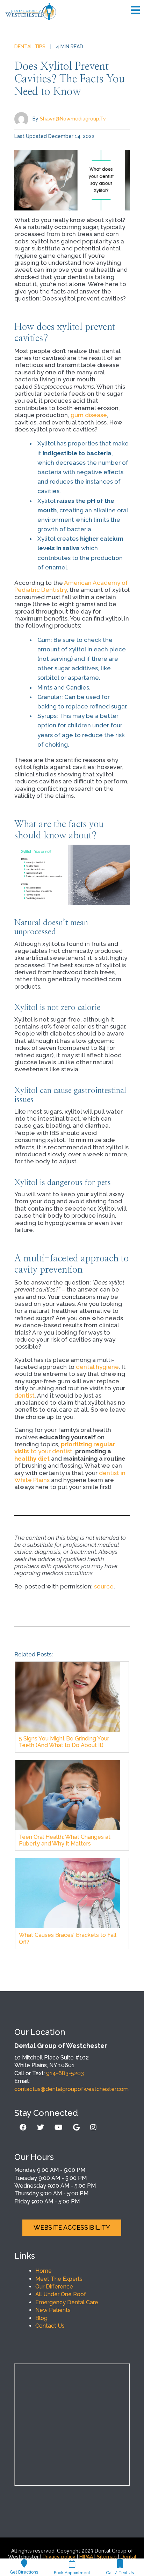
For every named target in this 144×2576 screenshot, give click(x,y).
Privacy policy (59, 2557)
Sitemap (107, 2557)
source (104, 1586)
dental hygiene (97, 1367)
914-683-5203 (65, 2073)
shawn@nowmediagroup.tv (73, 118)
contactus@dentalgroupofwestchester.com (71, 2089)
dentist (24, 1396)
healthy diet (32, 1459)
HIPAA (86, 2557)
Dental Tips (30, 47)
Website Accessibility (72, 2227)
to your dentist (65, 1448)
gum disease (89, 415)
